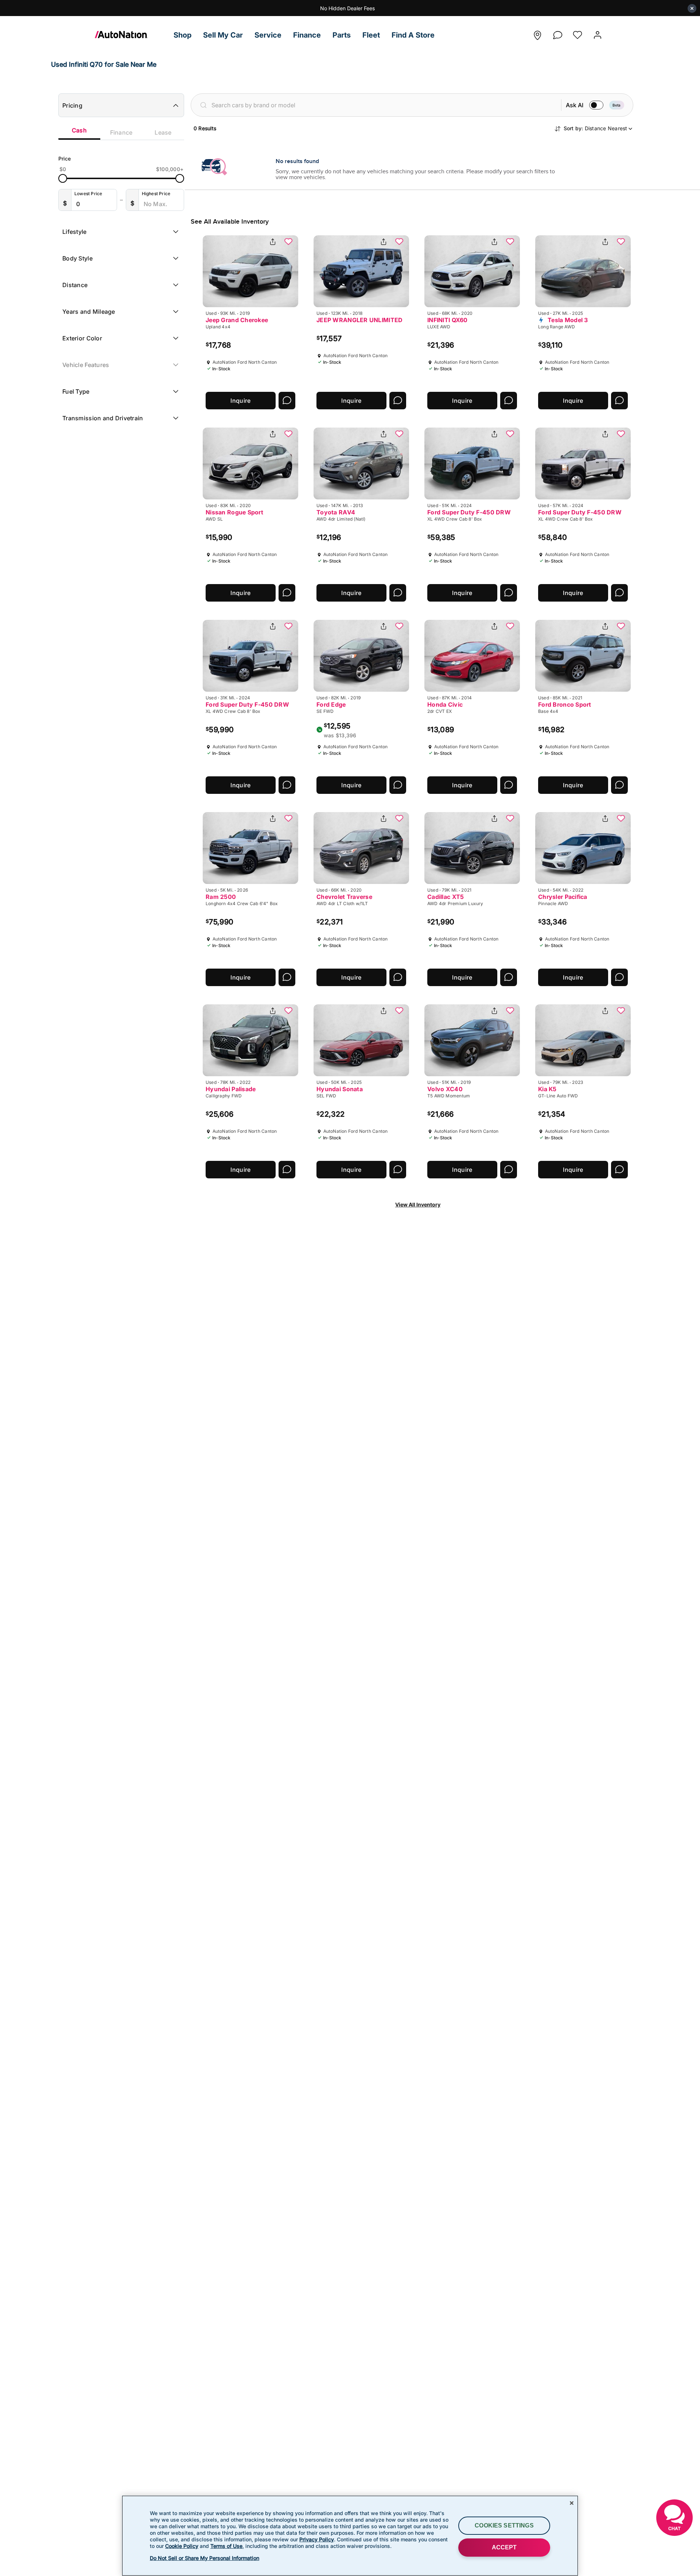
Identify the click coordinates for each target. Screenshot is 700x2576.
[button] (182, 35)
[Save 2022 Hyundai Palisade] (288, 1011)
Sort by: (596, 128)
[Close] (572, 2503)
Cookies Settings (504, 2525)
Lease (163, 132)
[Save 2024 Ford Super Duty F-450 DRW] (510, 435)
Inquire (240, 401)
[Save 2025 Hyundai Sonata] (399, 1011)
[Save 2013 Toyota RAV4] (399, 435)
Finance (121, 132)
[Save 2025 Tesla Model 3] (621, 242)
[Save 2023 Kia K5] (621, 1011)
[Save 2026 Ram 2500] (288, 819)
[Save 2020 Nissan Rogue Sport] (288, 435)
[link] (131, 35)
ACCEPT (504, 2547)
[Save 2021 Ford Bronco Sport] (621, 627)
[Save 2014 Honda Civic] (510, 627)
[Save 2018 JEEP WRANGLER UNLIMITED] (399, 242)
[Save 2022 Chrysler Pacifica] (621, 819)
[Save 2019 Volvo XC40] (510, 1011)
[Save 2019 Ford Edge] (399, 627)
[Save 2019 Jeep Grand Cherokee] (288, 242)
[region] (350, 2536)
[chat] (557, 33)
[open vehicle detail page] (250, 271)
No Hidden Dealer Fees (347, 8)
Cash (79, 130)
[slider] (63, 178)
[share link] (273, 242)
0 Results (205, 128)
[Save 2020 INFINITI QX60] (510, 242)
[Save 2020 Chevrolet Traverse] (399, 819)
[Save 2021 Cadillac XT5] (510, 819)
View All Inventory (418, 1204)
